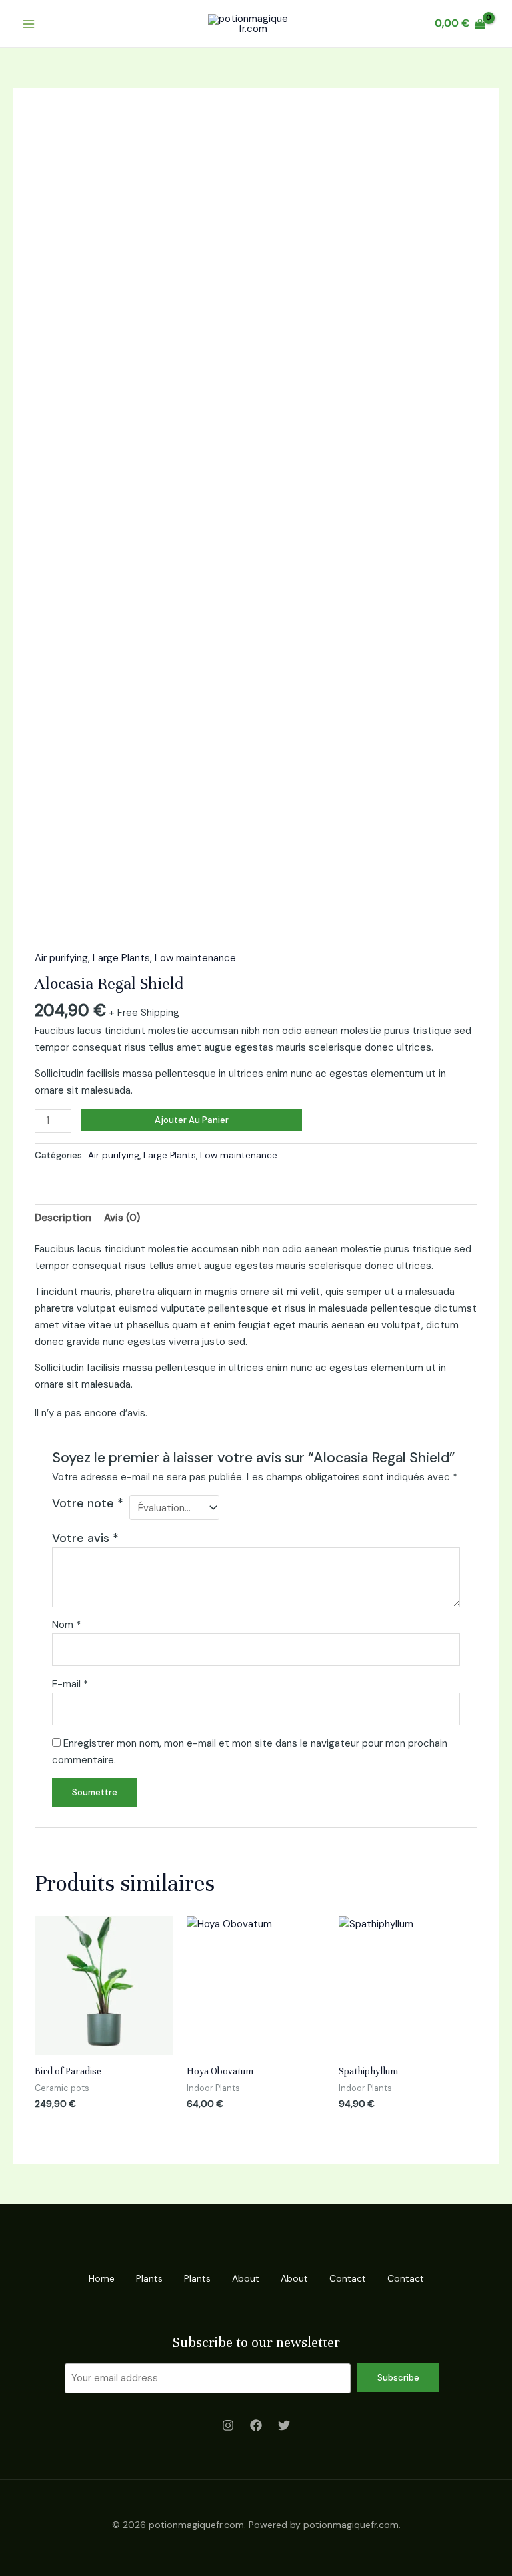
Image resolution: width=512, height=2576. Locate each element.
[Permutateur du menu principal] (28, 24)
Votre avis (85, 1538)
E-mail (70, 1684)
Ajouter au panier (192, 1120)
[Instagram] (228, 2425)
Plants (149, 2278)
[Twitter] (284, 2425)
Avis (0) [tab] (122, 1218)
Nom (66, 1625)
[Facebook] (256, 2425)
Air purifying (61, 958)
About (246, 2278)
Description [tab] (63, 1218)
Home (102, 2278)
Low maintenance (195, 958)
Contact (348, 2278)
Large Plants (121, 958)
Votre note (88, 1503)
